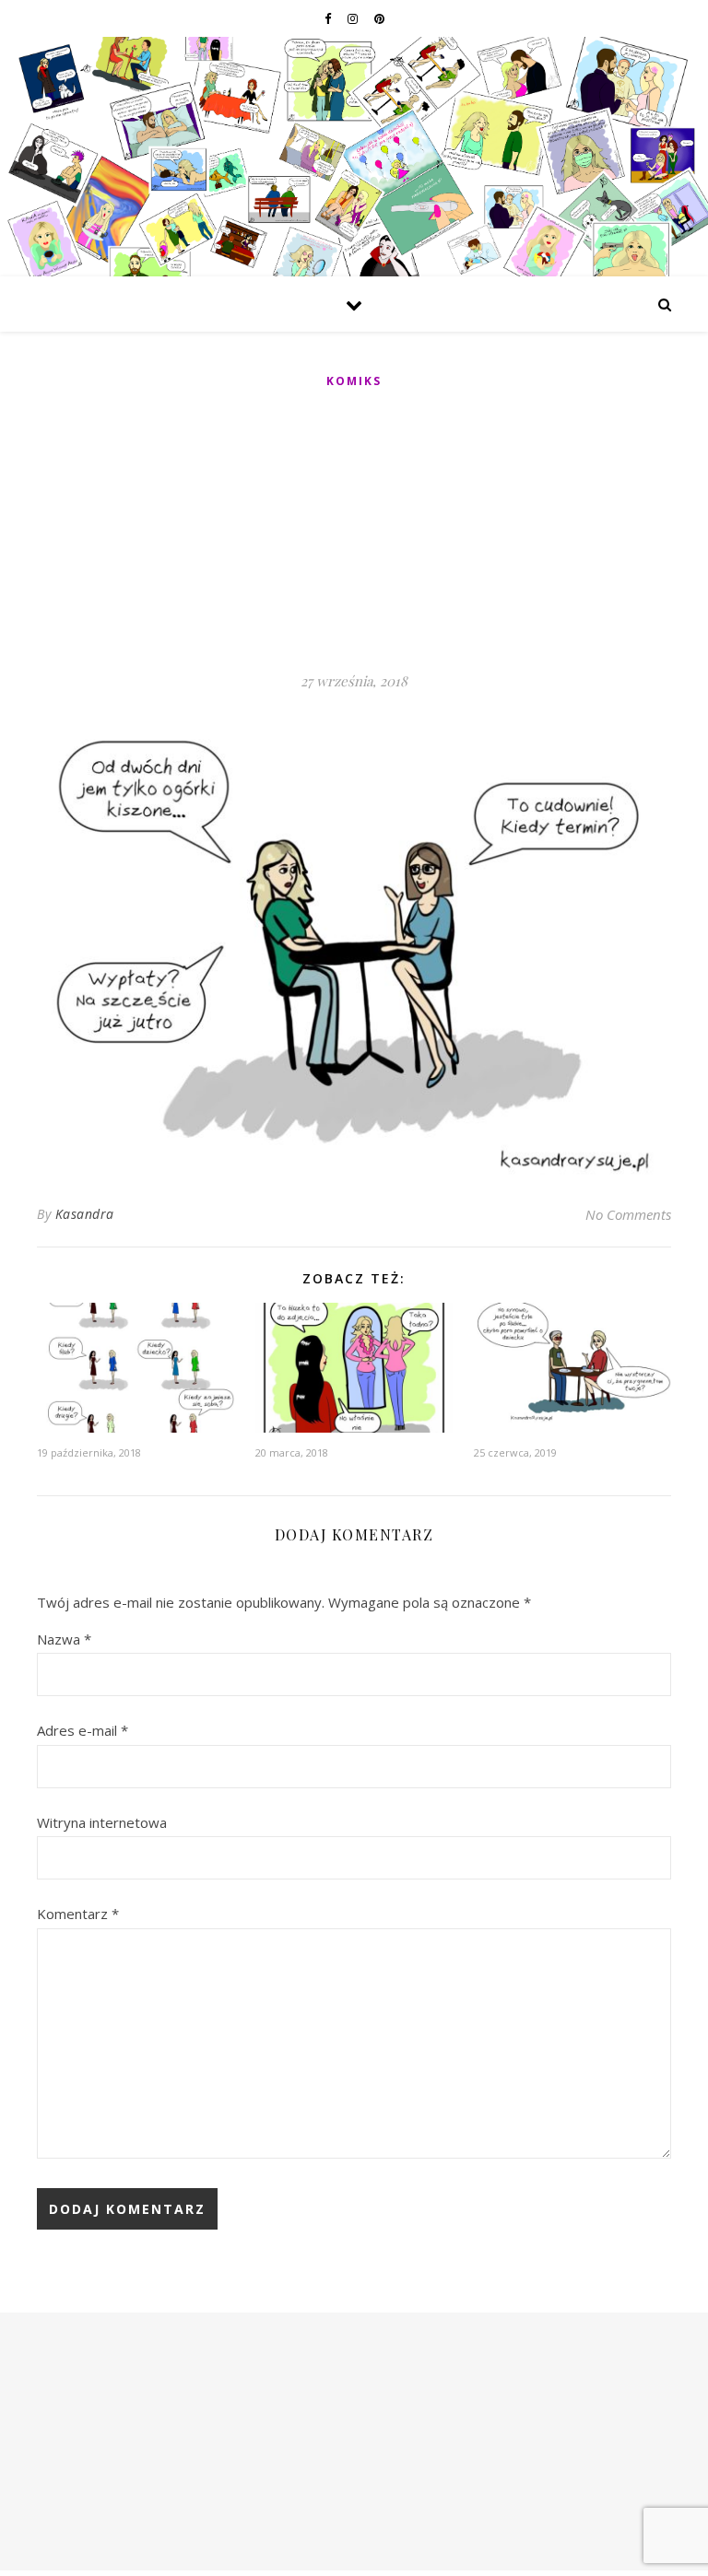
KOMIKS (354, 381)
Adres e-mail (83, 1730)
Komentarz (78, 1914)
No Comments (628, 1214)
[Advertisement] (354, 532)
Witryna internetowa (102, 1822)
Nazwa (64, 1639)
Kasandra (85, 1214)
